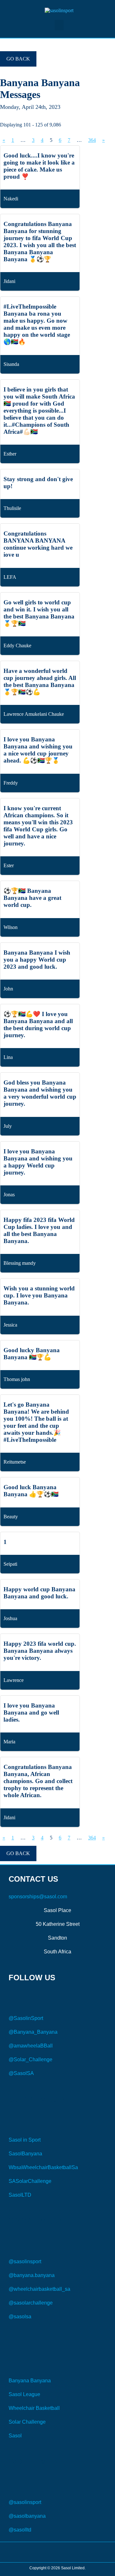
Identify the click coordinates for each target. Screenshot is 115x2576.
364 (92, 140)
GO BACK (18, 59)
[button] (59, 25)
